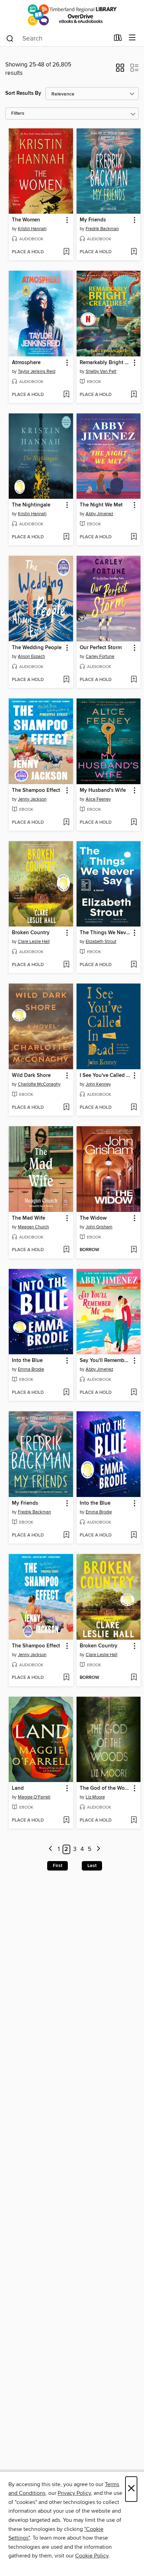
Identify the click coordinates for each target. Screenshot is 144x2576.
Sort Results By (23, 93)
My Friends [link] (93, 220)
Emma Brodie (31, 1369)
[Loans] (118, 39)
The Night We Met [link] (101, 505)
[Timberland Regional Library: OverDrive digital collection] (72, 15)
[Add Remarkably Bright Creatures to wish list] (134, 395)
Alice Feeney (98, 799)
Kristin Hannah (32, 229)
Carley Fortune (100, 657)
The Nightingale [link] (31, 505)
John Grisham (99, 1227)
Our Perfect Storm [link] (101, 648)
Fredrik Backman (102, 229)
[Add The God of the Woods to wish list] (134, 1821)
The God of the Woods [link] (105, 1788)
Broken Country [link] (31, 933)
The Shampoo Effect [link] (36, 790)
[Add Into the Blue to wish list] (66, 1393)
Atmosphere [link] (26, 363)
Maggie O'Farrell (34, 1797)
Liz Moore (95, 1797)
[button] (120, 70)
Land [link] (18, 1788)
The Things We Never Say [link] (105, 933)
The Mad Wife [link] (28, 1218)
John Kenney (98, 1084)
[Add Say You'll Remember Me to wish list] (134, 1393)
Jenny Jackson (32, 799)
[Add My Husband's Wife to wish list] (134, 823)
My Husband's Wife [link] (103, 790)
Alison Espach (31, 657)
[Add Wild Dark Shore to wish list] (66, 1108)
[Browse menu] (132, 38)
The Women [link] (26, 220)
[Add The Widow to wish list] (134, 1250)
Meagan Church (33, 1227)
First (57, 1866)
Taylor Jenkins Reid (37, 371)
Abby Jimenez (99, 514)
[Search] (10, 38)
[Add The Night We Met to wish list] (134, 537)
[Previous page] (51, 1849)
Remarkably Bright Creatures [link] (105, 363)
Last (92, 1866)
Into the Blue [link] (27, 1361)
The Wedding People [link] (37, 648)
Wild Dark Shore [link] (31, 1076)
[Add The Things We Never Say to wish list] (134, 965)
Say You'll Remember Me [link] (105, 1361)
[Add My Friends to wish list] (134, 252)
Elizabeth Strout (101, 942)
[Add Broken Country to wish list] (66, 965)
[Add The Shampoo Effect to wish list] (66, 823)
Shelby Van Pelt (101, 371)
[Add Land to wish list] (66, 1821)
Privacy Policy (74, 2493)
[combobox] (57, 38)
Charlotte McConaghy (39, 1084)
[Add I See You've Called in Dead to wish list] (134, 1108)
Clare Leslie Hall (34, 942)
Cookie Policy (92, 2556)
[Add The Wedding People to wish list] (66, 680)
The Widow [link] (93, 1218)
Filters (18, 113)
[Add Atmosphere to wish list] (66, 395)
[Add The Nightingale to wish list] (66, 537)
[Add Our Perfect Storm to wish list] (134, 680)
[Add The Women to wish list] (66, 252)
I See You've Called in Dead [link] (105, 1076)
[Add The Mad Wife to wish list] (66, 1250)
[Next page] (98, 1849)
